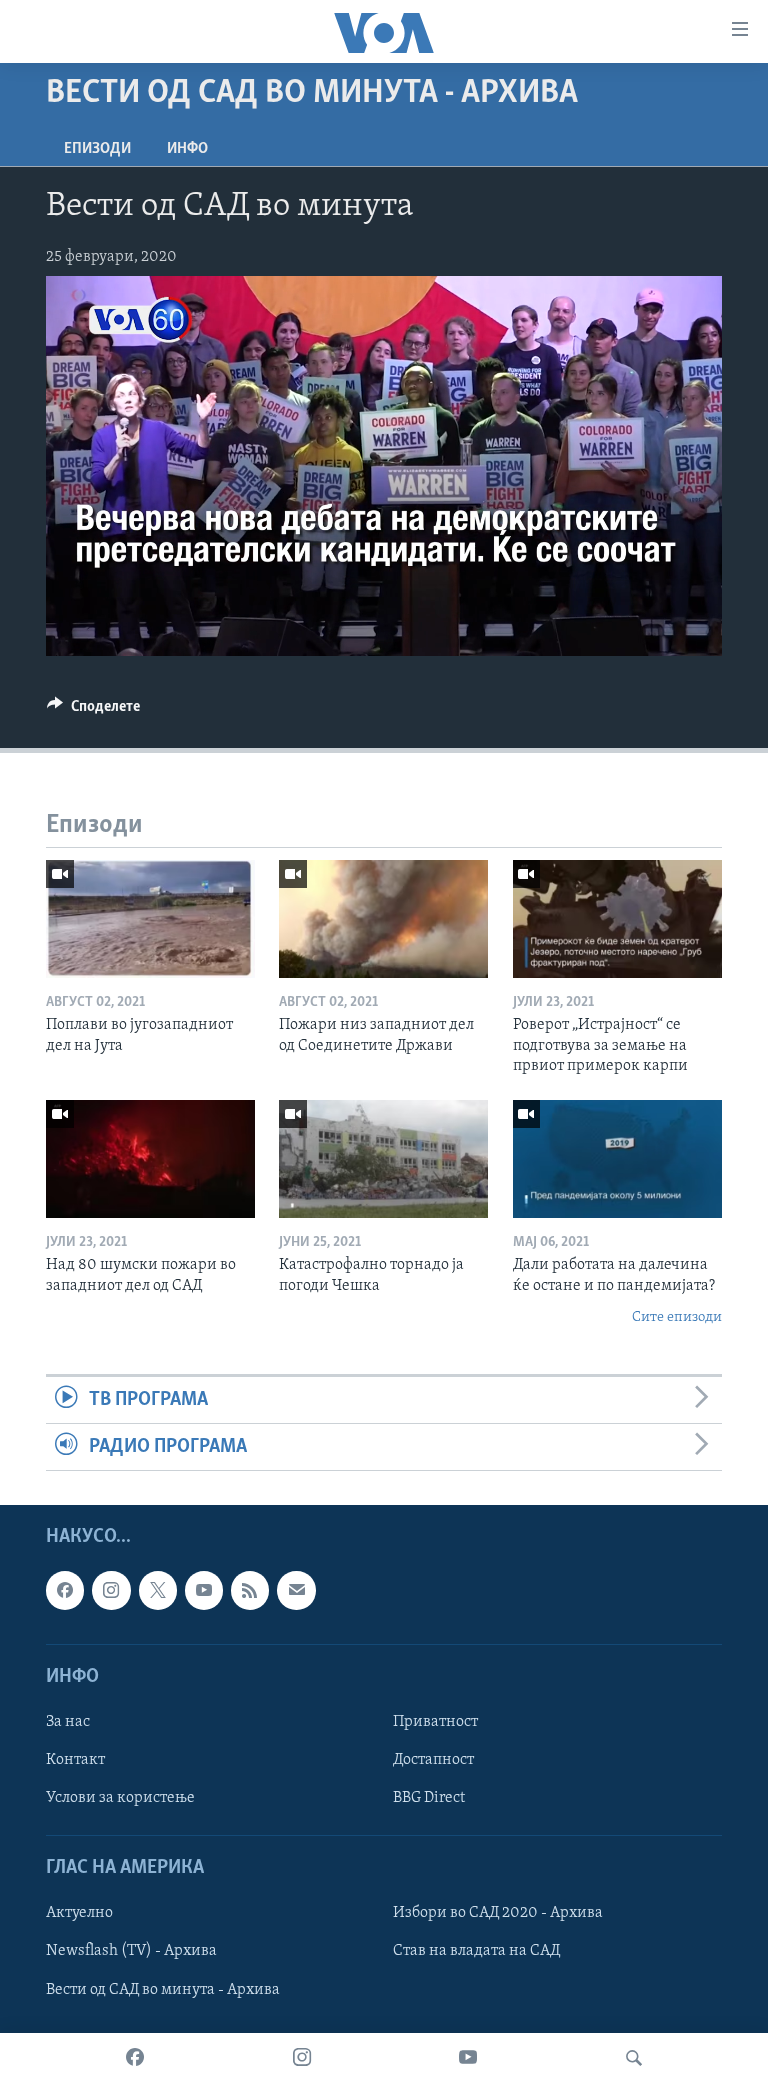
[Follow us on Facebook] (65, 1591)
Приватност (435, 1722)
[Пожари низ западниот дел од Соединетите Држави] (383, 919)
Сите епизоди (677, 1317)
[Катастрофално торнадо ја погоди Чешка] (383, 1159)
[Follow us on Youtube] (204, 1591)
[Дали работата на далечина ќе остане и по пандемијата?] (617, 1159)
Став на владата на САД (476, 1952)
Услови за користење (120, 1798)
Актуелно (79, 1914)
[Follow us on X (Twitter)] (158, 1591)
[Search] (634, 2058)
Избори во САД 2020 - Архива (498, 1914)
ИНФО (187, 149)
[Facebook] (135, 2058)
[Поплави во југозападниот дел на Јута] (150, 919)
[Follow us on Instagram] (111, 1591)
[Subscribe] (296, 1591)
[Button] (93, 711)
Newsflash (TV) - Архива (131, 1952)
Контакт (75, 1760)
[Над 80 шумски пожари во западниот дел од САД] (150, 1159)
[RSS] (250, 1591)
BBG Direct (429, 1798)
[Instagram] (302, 2058)
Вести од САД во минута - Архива (163, 1990)
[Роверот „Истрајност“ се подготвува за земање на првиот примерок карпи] (617, 919)
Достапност (433, 1760)
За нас (68, 1722)
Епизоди (97, 149)
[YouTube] (468, 2058)
